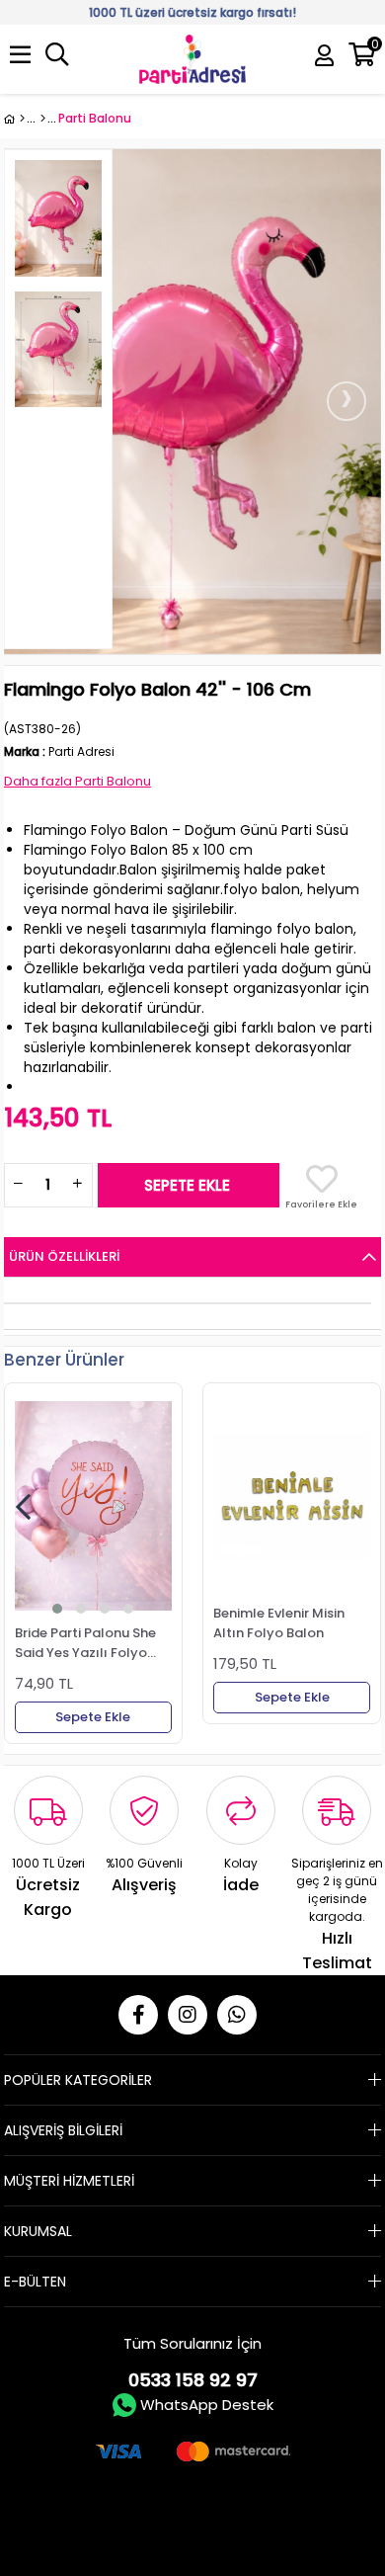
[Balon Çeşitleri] (43, 119)
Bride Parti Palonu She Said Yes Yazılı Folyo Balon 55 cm (85, 1642)
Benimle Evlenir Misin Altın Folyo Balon (279, 1622)
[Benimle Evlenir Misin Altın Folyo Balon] (292, 1496)
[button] (57, 1609)
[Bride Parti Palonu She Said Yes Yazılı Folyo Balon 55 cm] (93, 1506)
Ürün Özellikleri (64, 1256)
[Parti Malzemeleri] (14, 119)
